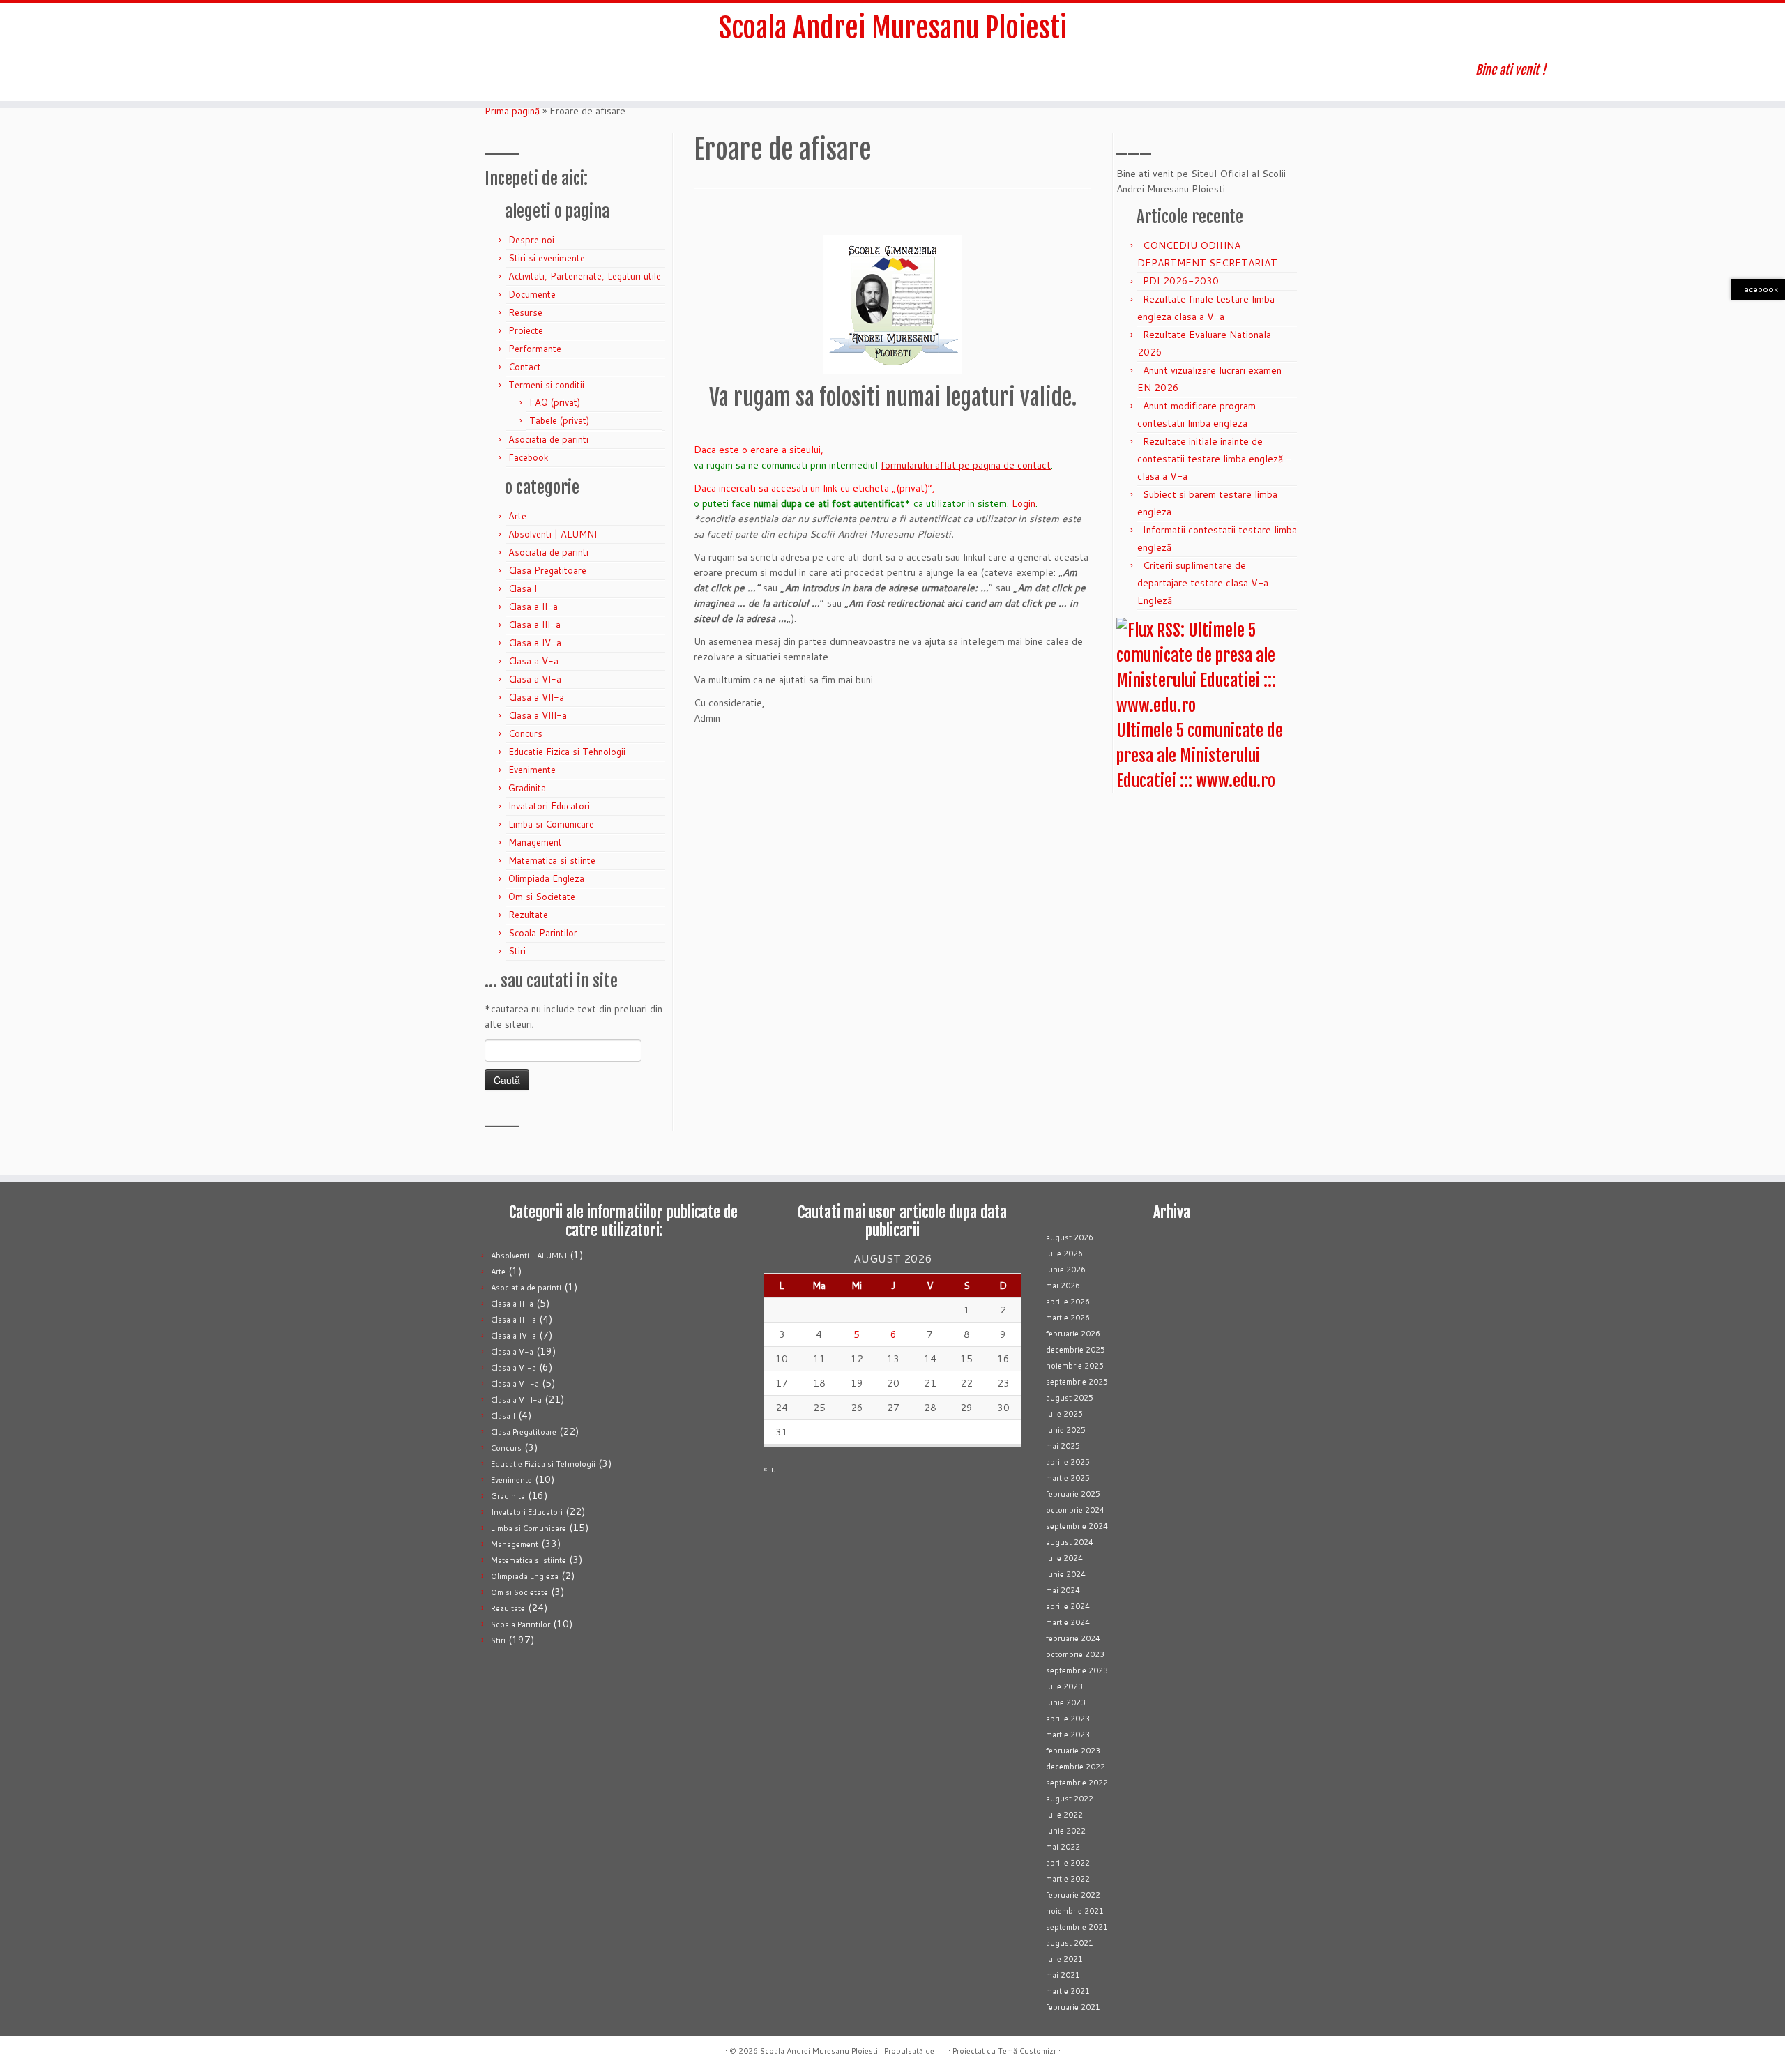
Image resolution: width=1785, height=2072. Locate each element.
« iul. (772, 1470)
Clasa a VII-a (536, 697)
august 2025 (1070, 1398)
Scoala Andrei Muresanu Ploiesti (893, 28)
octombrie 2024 (1075, 1510)
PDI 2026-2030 (1181, 281)
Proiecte (526, 330)
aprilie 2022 (1068, 1863)
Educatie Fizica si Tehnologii (567, 752)
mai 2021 (1063, 1975)
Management (535, 842)
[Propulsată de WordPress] (941, 2048)
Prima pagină (512, 111)
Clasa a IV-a (535, 643)
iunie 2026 (1066, 1270)
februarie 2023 (1073, 1751)
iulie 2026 (1064, 1254)
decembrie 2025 (1076, 1350)
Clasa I (523, 588)
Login (1024, 503)
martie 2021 (1068, 1991)
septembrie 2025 (1077, 1382)
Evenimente (532, 770)
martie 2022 (1068, 1879)
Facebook (529, 457)
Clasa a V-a (533, 661)
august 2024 (1070, 1542)
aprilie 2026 (1068, 1302)
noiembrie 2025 (1075, 1366)
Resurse (525, 312)
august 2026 (1070, 1237)
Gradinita (527, 788)
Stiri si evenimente (547, 258)
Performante (535, 349)
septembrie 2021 (1077, 1927)
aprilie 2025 (1068, 1462)
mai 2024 (1063, 1590)
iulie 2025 (1064, 1414)
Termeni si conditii (546, 385)
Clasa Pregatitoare (547, 570)
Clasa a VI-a (535, 679)
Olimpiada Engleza (546, 878)
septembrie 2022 (1077, 1783)
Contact (525, 367)
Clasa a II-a (533, 607)
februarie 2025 (1073, 1494)
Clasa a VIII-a (538, 715)
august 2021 (1070, 1943)
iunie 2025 (1066, 1430)
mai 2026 (1063, 1286)
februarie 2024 (1073, 1638)
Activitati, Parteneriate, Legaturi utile (585, 276)
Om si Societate (542, 897)
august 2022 (1070, 1799)
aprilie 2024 (1068, 1606)
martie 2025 (1068, 1478)
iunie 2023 (1066, 1702)
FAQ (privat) (555, 402)
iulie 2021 (1064, 1959)
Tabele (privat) (559, 420)
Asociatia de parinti (548, 439)
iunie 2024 (1066, 1574)
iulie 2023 (1064, 1686)
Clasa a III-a (534, 625)
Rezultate (528, 915)
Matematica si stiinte (552, 860)
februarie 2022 (1073, 1895)
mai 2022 (1063, 1847)
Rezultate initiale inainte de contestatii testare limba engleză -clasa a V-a (1214, 459)
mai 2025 (1063, 1446)
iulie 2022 (1064, 1815)
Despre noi (531, 240)
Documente (532, 294)
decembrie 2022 (1076, 1767)
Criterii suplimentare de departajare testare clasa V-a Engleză (1203, 583)
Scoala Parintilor (543, 933)
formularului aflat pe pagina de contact (966, 465)
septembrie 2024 (1077, 1526)
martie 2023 (1068, 1735)
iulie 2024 (1064, 1558)
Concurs (525, 733)
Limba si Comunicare (551, 824)
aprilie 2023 (1068, 1719)
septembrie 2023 (1077, 1670)
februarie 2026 (1073, 1334)
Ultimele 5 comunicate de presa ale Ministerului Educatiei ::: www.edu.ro (1200, 756)
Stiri (517, 951)
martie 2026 (1068, 1318)
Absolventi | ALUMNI (553, 534)
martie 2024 (1068, 1622)
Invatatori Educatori (549, 806)
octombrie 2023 (1075, 1654)
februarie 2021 (1073, 2007)
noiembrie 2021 (1075, 1911)
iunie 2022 (1066, 1831)
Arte (517, 516)
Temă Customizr (1027, 2051)
